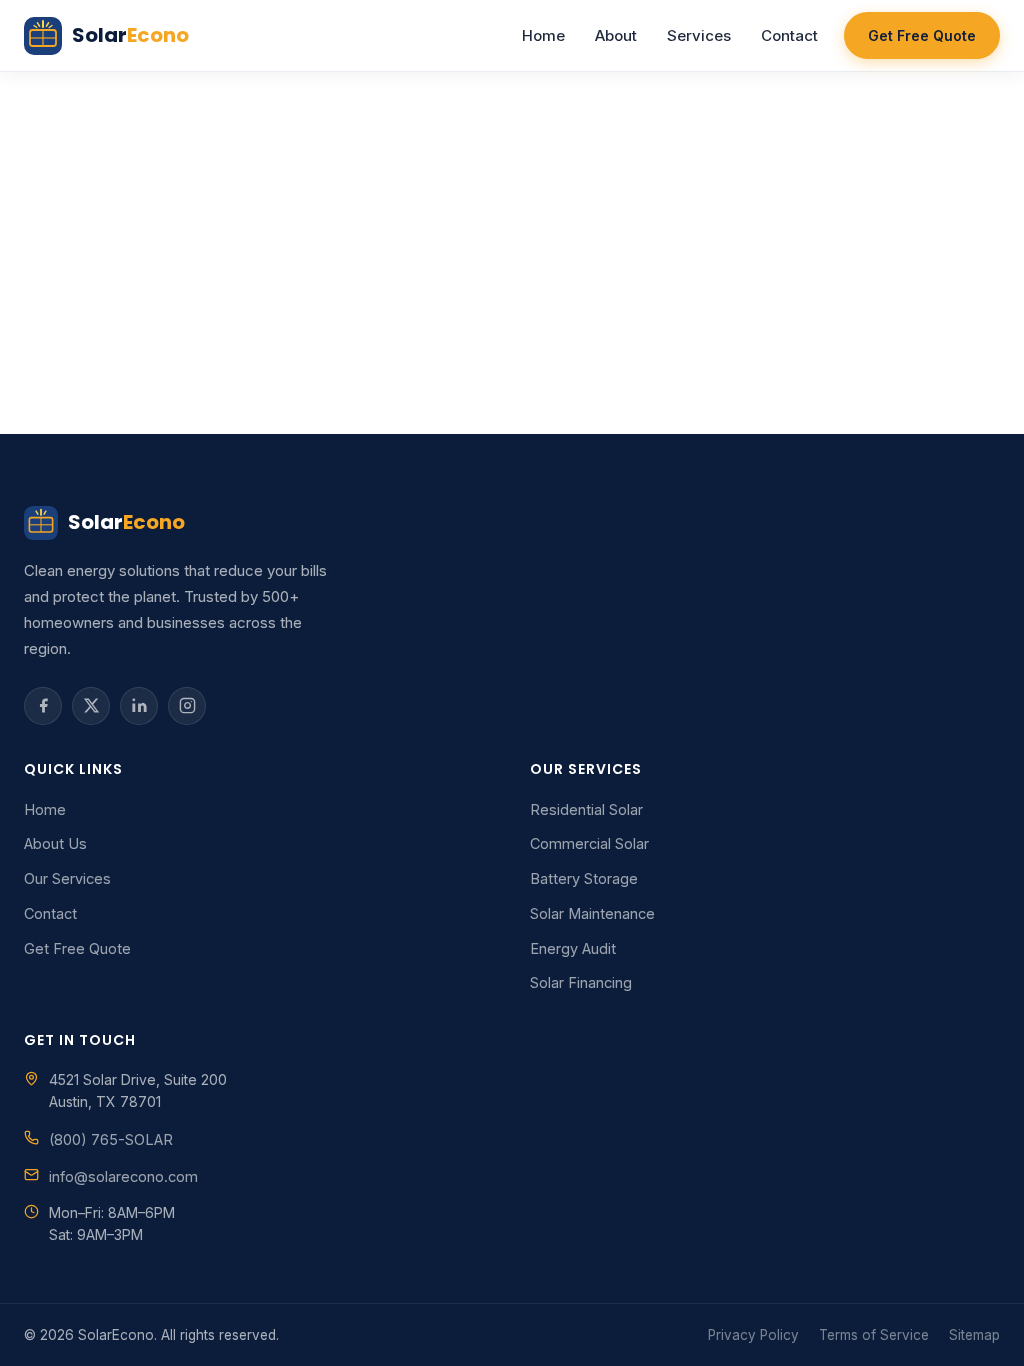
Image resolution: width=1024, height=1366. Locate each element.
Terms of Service (874, 1335)
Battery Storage (584, 878)
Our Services (67, 878)
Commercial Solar (589, 843)
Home (543, 35)
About (616, 35)
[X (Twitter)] (91, 706)
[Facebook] (43, 706)
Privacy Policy (753, 1335)
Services (699, 35)
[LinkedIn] (139, 706)
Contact (789, 35)
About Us (55, 843)
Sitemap (974, 1335)
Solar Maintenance (592, 913)
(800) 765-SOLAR (111, 1139)
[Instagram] (187, 706)
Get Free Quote (922, 35)
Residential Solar (586, 809)
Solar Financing (581, 982)
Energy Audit (573, 948)
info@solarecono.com (123, 1176)
